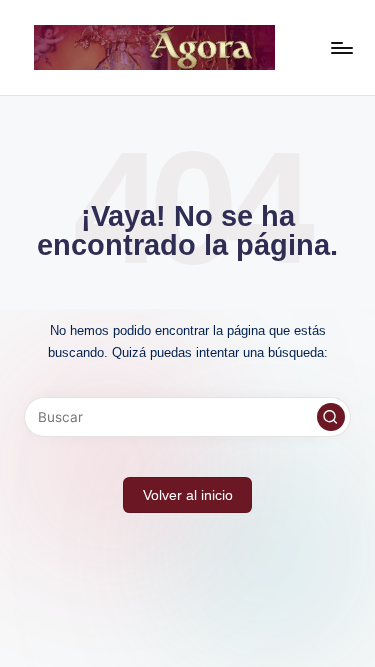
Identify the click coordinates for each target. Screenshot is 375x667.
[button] (331, 417)
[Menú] (341, 47)
